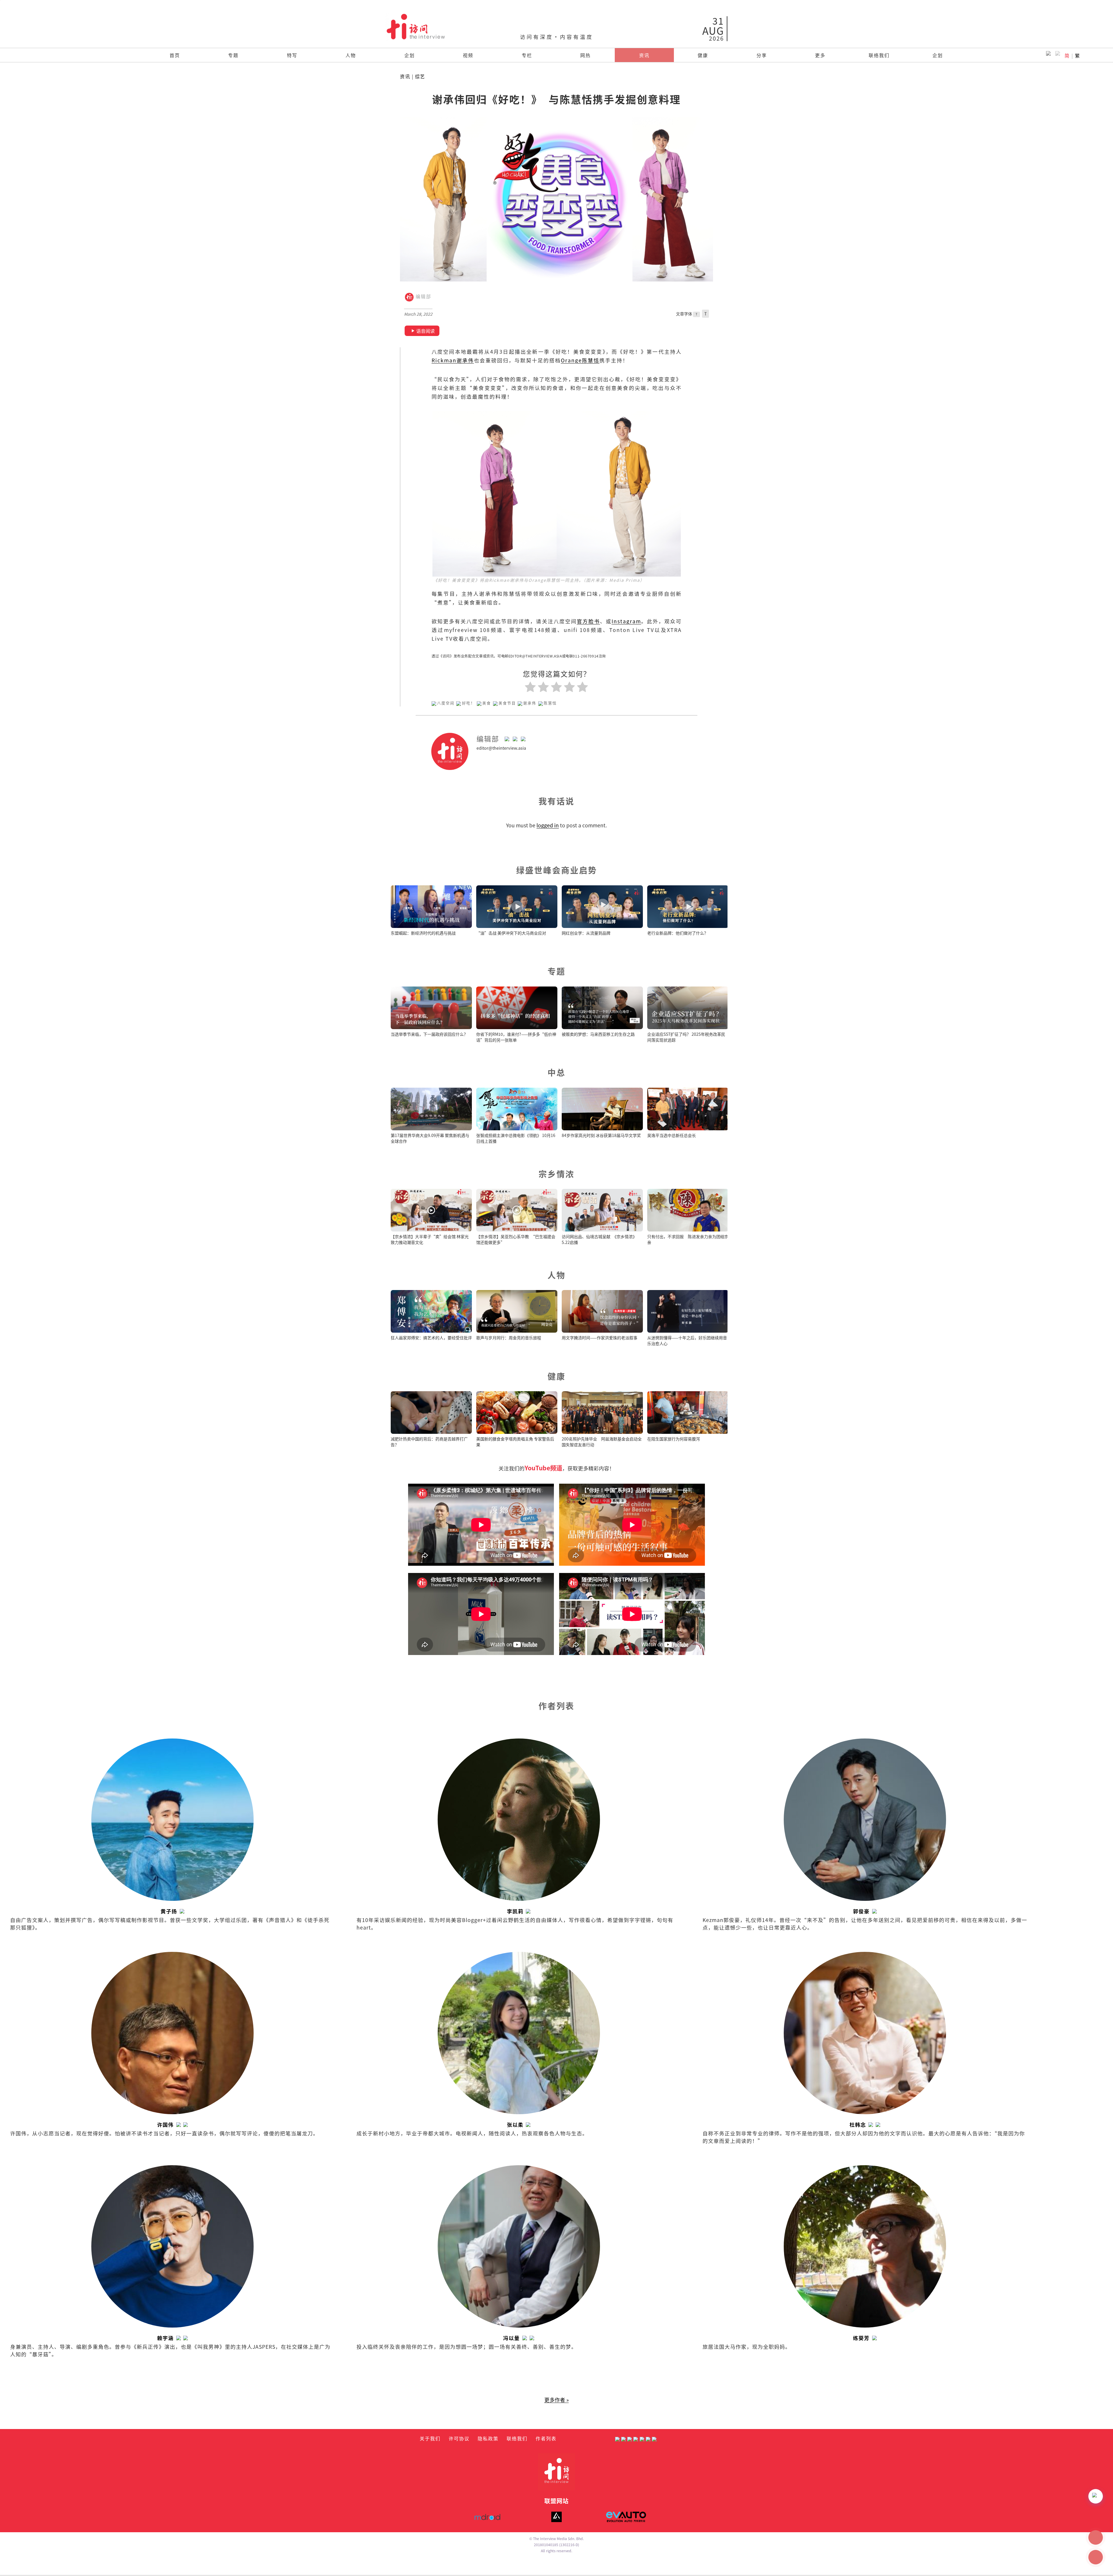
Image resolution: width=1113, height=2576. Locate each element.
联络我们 (879, 55)
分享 (762, 55)
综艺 (420, 76)
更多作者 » (556, 2400)
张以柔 (515, 2124)
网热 (585, 55)
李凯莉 (515, 1911)
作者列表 (546, 2438)
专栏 (527, 55)
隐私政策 (488, 2438)
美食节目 (507, 703)
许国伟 (165, 2124)
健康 (703, 55)
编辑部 (423, 297)
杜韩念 (858, 2124)
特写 (292, 55)
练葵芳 (861, 2338)
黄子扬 (169, 1911)
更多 (820, 55)
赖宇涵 (165, 2338)
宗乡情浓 (556, 1174)
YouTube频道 (543, 1468)
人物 (351, 55)
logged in (548, 825)
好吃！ (469, 703)
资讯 (644, 55)
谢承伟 (530, 703)
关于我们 (430, 2438)
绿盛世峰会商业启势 (557, 870)
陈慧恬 (550, 703)
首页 (175, 55)
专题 (233, 55)
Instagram (626, 621)
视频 (468, 55)
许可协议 (459, 2438)
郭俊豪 (861, 1911)
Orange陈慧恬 (580, 360)
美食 (487, 703)
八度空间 (446, 703)
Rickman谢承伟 (453, 360)
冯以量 (511, 2338)
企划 (410, 55)
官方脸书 (588, 621)
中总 (556, 1072)
